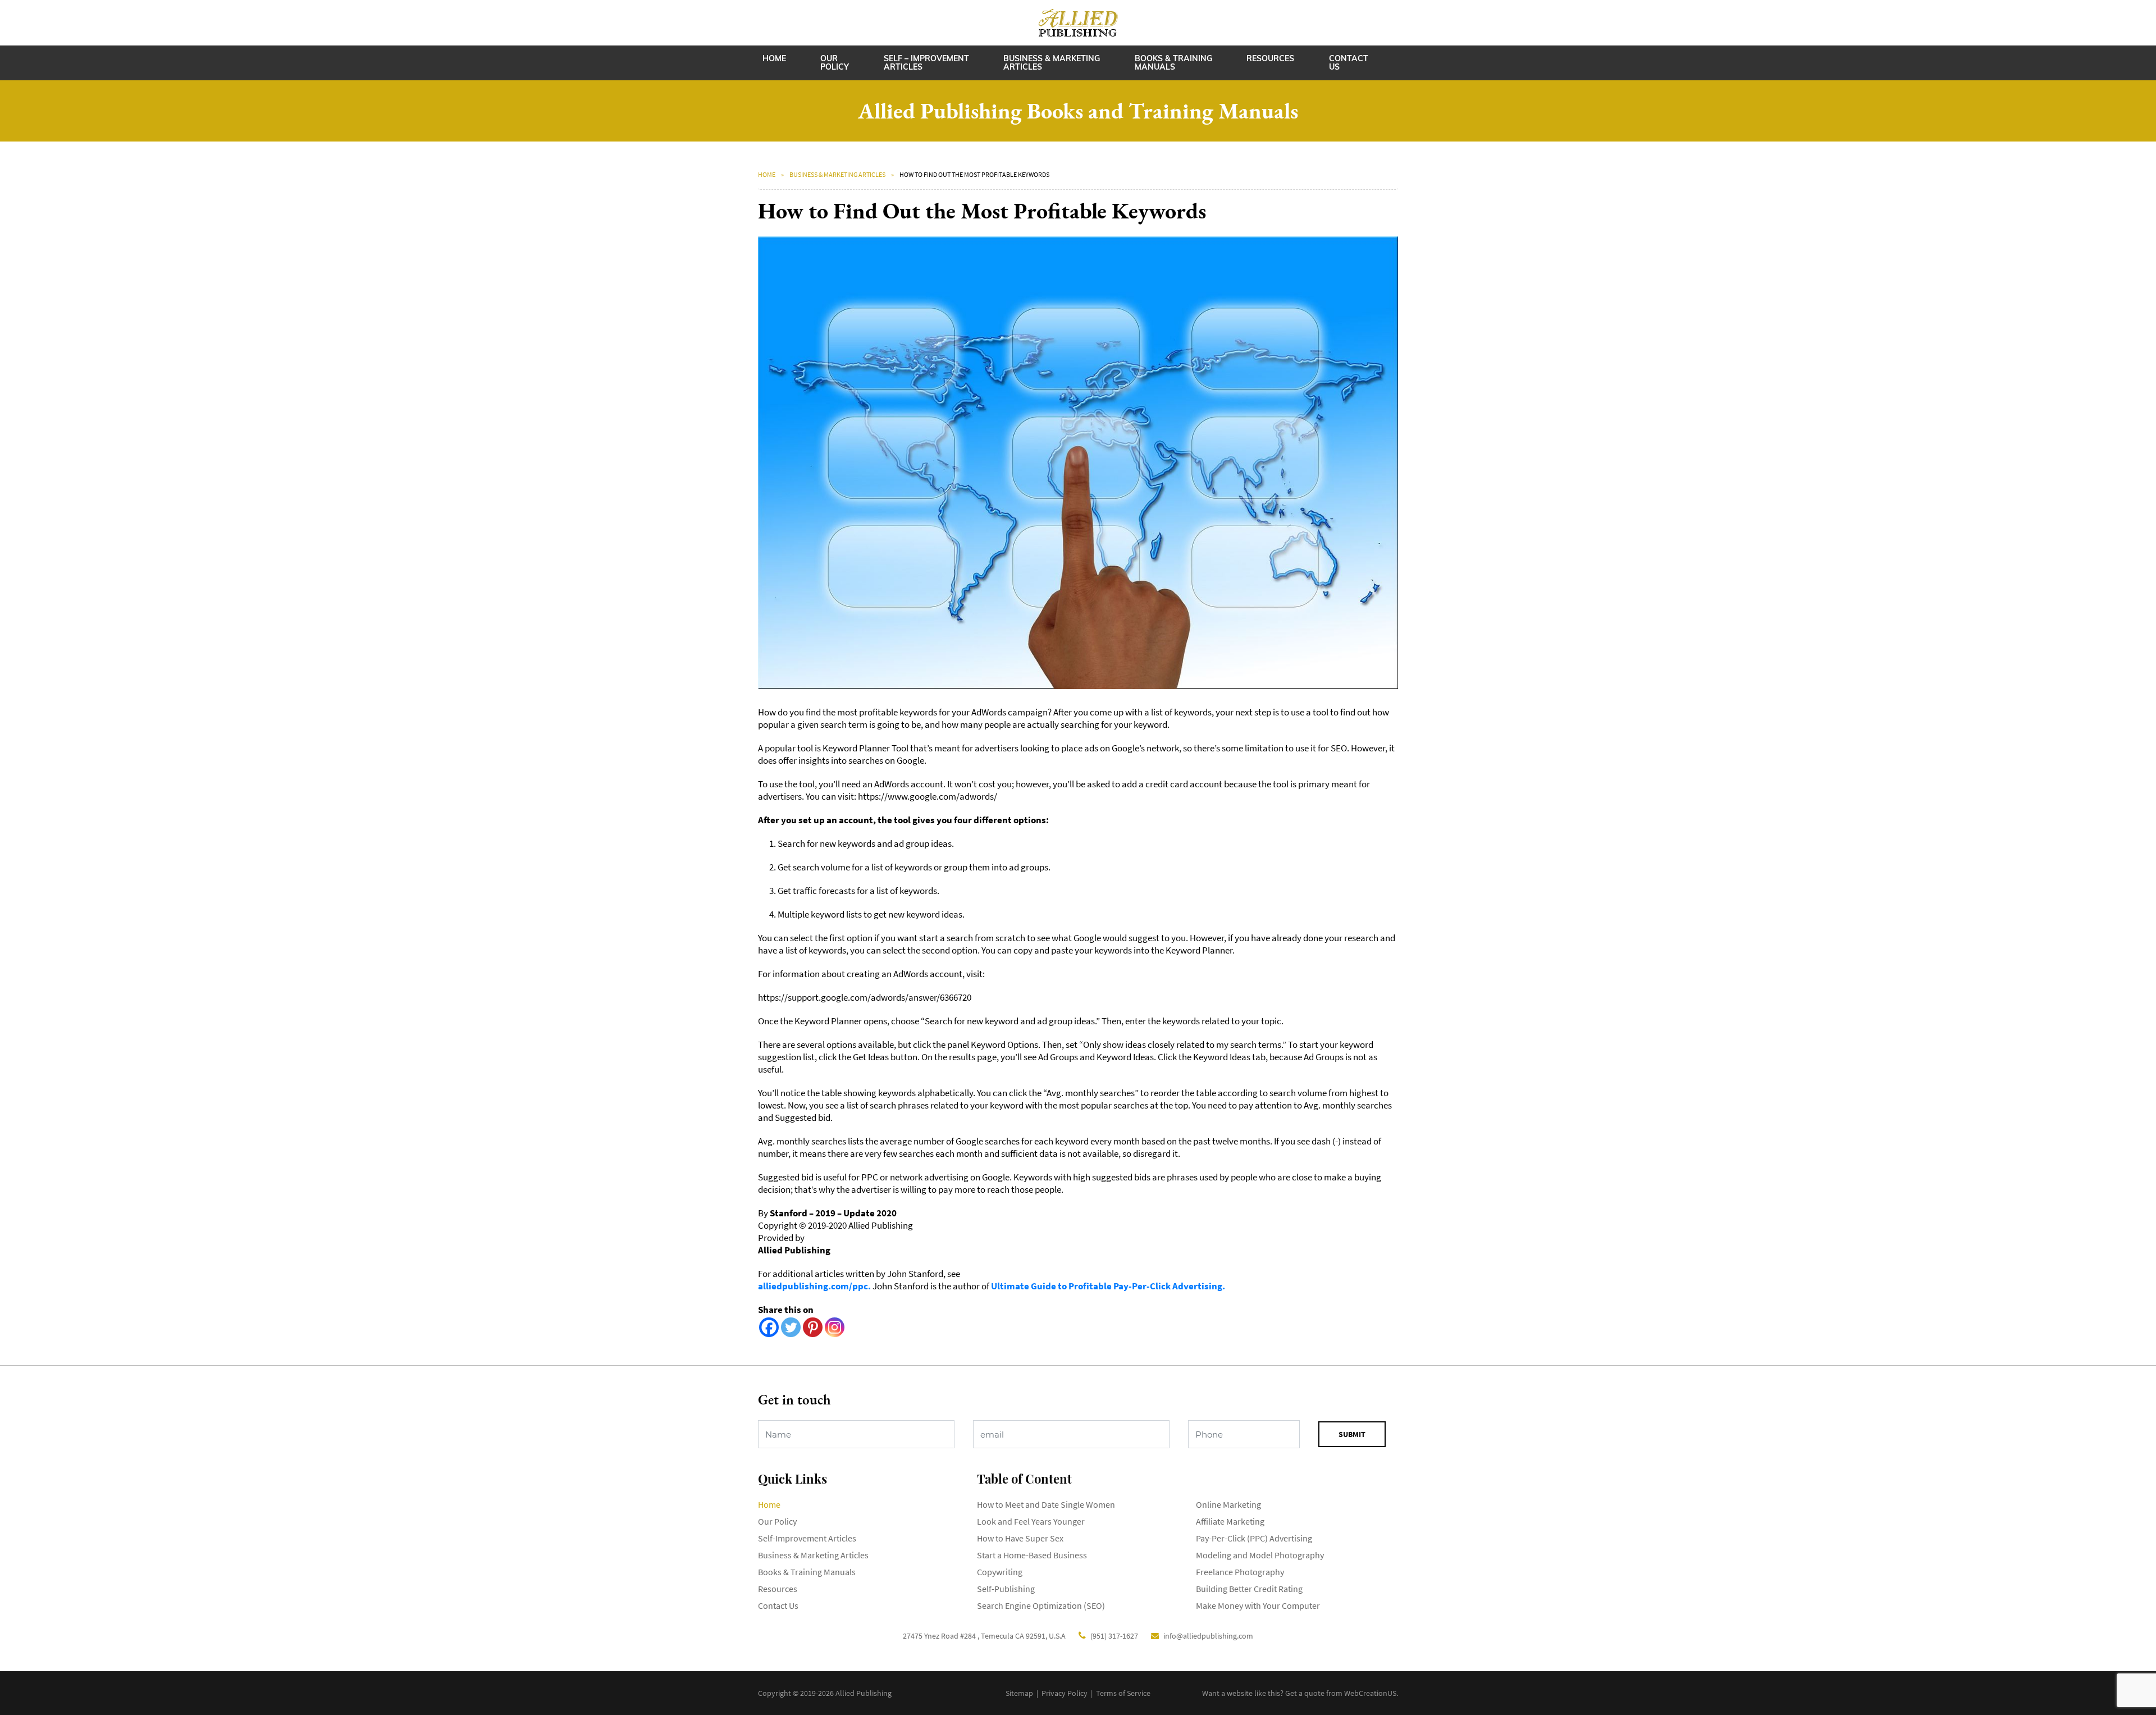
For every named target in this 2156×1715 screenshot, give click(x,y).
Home (774, 58)
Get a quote (1305, 1693)
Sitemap (1019, 1693)
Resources (1270, 58)
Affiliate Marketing (1230, 1521)
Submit (1352, 1434)
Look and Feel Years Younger (1031, 1521)
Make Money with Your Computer (1258, 1605)
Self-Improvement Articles (807, 1538)
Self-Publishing (1006, 1589)
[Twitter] (791, 1327)
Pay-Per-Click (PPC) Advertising (1254, 1538)
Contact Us (1349, 63)
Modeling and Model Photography (1260, 1555)
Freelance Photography (1240, 1572)
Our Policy (835, 63)
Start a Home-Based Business (1032, 1555)
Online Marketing (1228, 1504)
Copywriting (1000, 1572)
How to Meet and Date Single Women (1046, 1504)
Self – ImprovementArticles (926, 63)
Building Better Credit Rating (1249, 1589)
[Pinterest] (813, 1327)
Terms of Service (1123, 1693)
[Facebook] (769, 1327)
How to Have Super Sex (1020, 1538)
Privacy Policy (1065, 1693)
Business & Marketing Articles (1052, 63)
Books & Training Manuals (1173, 63)
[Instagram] (835, 1327)
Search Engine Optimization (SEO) (1041, 1605)
